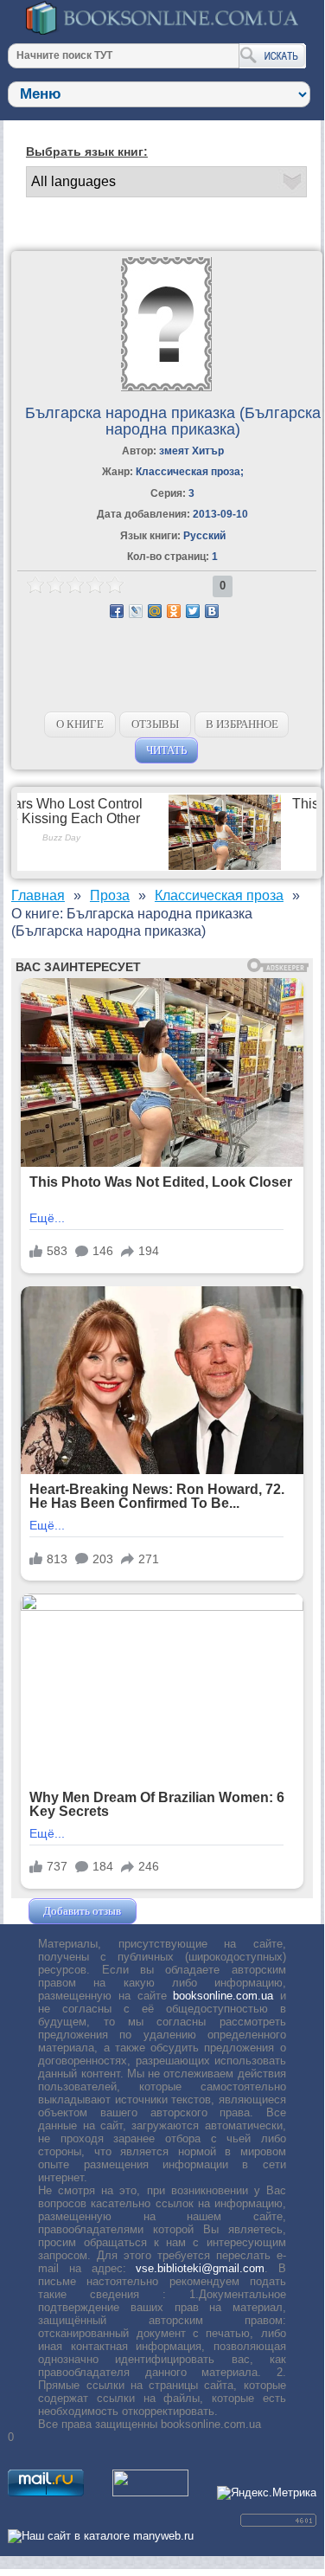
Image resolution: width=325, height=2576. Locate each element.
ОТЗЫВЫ (155, 724)
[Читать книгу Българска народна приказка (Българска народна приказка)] (166, 387)
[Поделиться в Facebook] (117, 611)
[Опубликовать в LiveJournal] (136, 611)
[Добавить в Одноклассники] (174, 611)
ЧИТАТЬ (166, 750)
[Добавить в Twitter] (193, 611)
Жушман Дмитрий (187, 1911)
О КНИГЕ (80, 724)
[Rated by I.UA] (150, 2492)
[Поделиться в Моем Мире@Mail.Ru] (155, 611)
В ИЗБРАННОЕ (242, 724)
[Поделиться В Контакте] (212, 611)
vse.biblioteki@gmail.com (200, 2268)
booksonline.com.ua (223, 1996)
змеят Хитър (191, 451)
